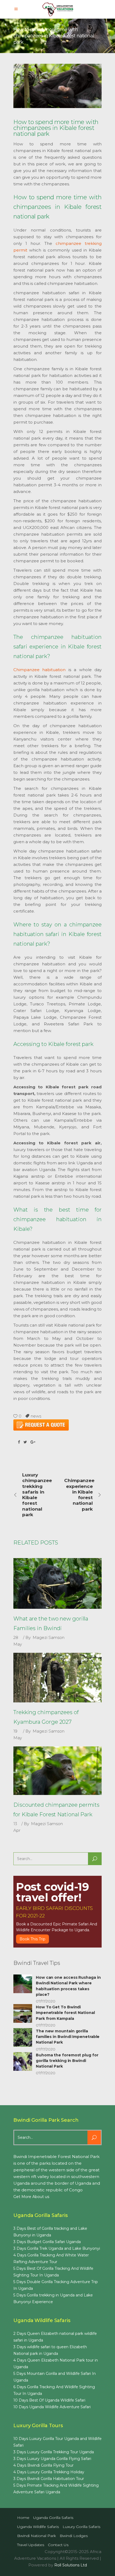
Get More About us (31, 2197)
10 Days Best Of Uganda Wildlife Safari (49, 2400)
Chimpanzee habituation (39, 670)
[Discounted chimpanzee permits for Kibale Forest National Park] (57, 1771)
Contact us (58, 2545)
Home (23, 2518)
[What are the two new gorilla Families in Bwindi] (57, 1583)
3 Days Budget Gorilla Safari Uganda (47, 2242)
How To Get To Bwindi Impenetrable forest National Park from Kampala (65, 2013)
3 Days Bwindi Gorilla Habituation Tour (49, 2479)
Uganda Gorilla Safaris (53, 2518)
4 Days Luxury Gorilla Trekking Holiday (49, 2472)
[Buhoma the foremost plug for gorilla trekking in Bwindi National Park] (23, 2061)
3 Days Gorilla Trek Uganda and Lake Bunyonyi (57, 2248)
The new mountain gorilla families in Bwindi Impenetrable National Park (68, 2037)
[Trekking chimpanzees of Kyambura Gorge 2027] (57, 1678)
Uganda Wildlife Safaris (38, 2527)
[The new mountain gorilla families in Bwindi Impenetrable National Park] (23, 2037)
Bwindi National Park (37, 2536)
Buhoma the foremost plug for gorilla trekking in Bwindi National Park (67, 2061)
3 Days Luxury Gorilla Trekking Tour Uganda (54, 2452)
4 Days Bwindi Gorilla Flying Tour (43, 2465)
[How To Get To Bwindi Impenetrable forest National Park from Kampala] (23, 2013)
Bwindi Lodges (74, 2536)
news (36, 1416)
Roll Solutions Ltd (71, 2565)
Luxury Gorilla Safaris (81, 2527)
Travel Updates (31, 2545)
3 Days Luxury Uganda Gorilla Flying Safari (52, 2459)
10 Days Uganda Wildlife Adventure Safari (52, 2407)
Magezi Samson (49, 1637)
